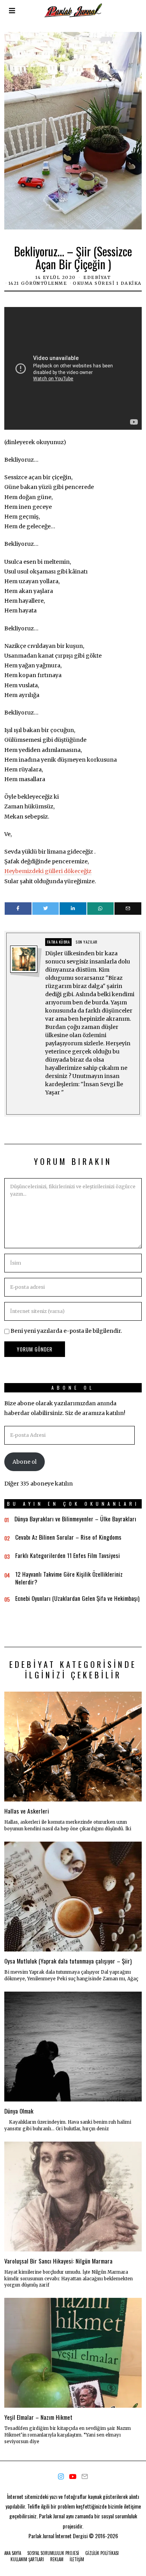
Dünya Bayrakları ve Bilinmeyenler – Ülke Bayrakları (75, 1519)
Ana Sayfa (13, 2553)
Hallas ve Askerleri (27, 1811)
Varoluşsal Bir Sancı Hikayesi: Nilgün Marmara (58, 2261)
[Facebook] (18, 909)
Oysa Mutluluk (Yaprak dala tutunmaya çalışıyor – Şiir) (68, 1961)
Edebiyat (97, 277)
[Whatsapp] (101, 909)
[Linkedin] (73, 909)
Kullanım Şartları (27, 2559)
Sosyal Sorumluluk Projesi (53, 2553)
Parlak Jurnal (41, 2536)
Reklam (57, 2559)
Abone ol (25, 1462)
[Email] (128, 909)
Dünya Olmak (19, 2111)
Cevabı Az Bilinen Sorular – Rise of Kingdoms (68, 1537)
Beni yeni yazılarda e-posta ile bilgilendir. (66, 1331)
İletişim (77, 2559)
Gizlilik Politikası (102, 2553)
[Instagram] (61, 2477)
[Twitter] (46, 909)
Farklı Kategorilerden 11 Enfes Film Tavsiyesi (68, 1555)
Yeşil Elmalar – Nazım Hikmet (38, 2417)
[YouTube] (73, 2477)
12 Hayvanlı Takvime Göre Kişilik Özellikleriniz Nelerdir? (69, 1578)
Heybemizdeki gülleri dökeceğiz (48, 871)
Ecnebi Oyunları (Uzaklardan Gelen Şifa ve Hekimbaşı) (77, 1598)
